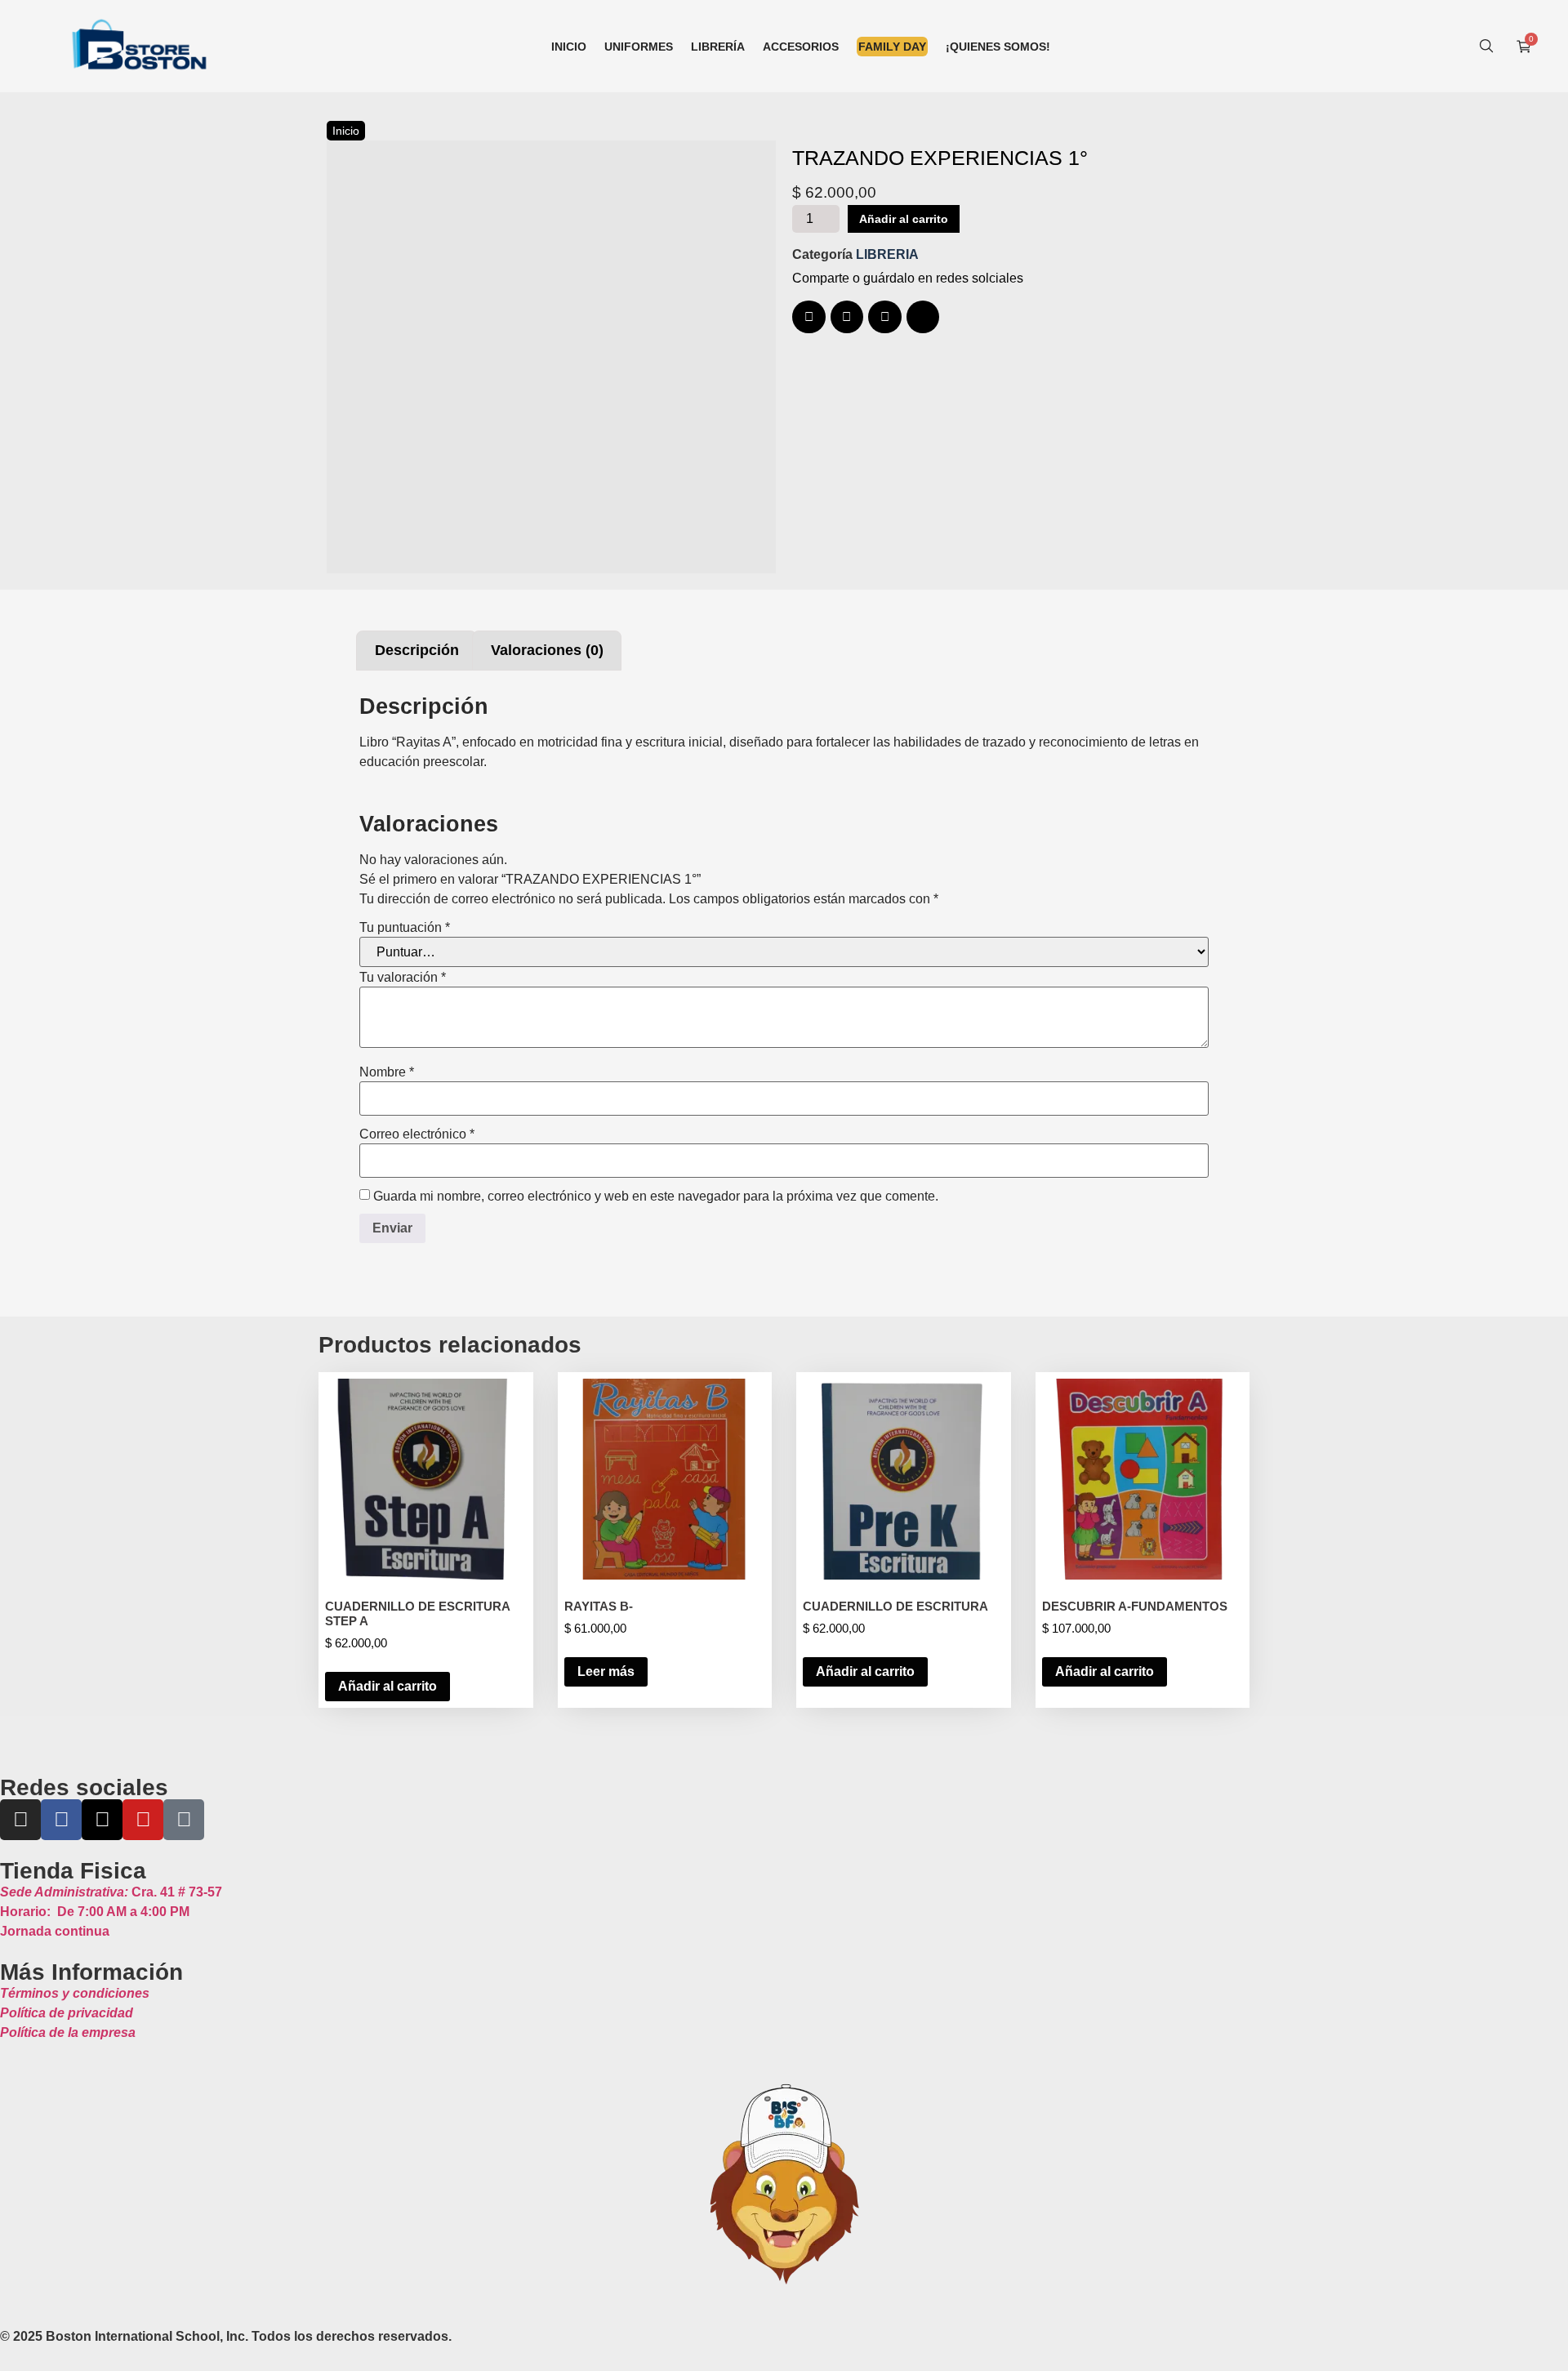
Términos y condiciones (75, 1993)
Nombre (387, 1072)
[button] (809, 317)
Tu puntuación (405, 928)
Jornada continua (55, 1931)
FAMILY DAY (892, 47)
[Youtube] (143, 1820)
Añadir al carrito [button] (388, 1686)
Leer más (606, 1671)
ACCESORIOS (801, 47)
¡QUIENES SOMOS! (998, 47)
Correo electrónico (417, 1134)
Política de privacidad (67, 2013)
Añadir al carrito (904, 219)
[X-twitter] (102, 1820)
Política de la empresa (68, 2032)
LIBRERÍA (718, 47)
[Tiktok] (184, 1820)
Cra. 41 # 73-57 (111, 1892)
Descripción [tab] (417, 650)
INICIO (569, 47)
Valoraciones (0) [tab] (547, 650)
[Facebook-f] (61, 1820)
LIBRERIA (887, 254)
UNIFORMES (639, 47)
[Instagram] (20, 1820)
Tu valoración (403, 978)
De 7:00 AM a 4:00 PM (95, 1912)
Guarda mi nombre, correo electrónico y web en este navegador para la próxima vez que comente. (656, 1197)
